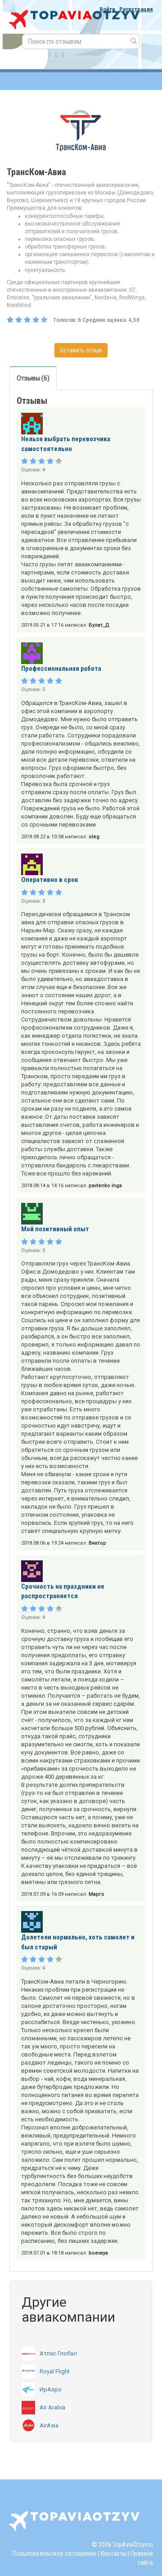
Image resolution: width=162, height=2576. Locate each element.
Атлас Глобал (58, 2353)
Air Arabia (52, 2407)
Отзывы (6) (33, 378)
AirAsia (49, 2425)
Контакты (114, 2553)
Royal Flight (55, 2371)
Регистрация (136, 9)
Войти (107, 9)
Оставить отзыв (81, 350)
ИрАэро (51, 2389)
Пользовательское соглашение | (56, 2553)
